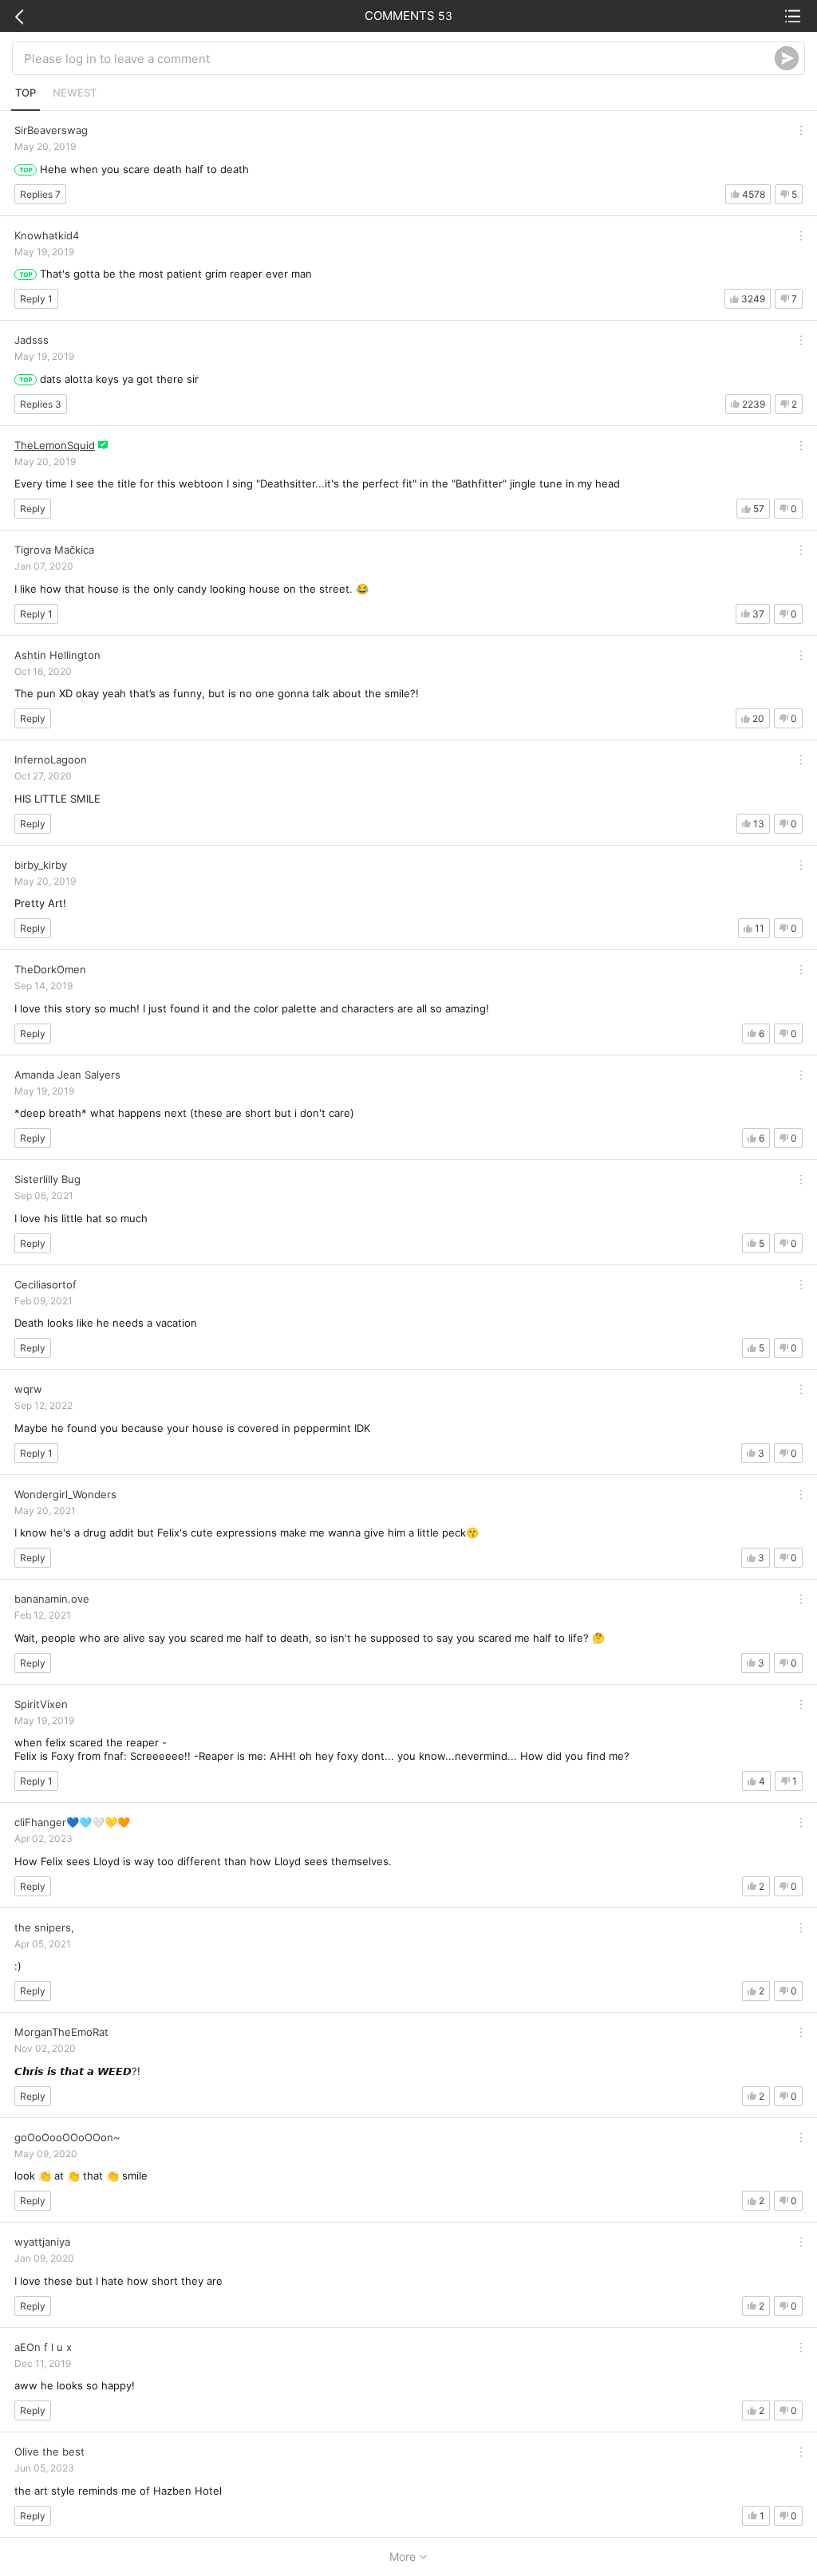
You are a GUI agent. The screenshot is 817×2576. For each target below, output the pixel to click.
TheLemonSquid (55, 445)
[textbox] (399, 58)
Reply (33, 509)
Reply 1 (36, 299)
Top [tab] (26, 93)
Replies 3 (41, 404)
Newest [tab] (75, 93)
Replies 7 (40, 194)
